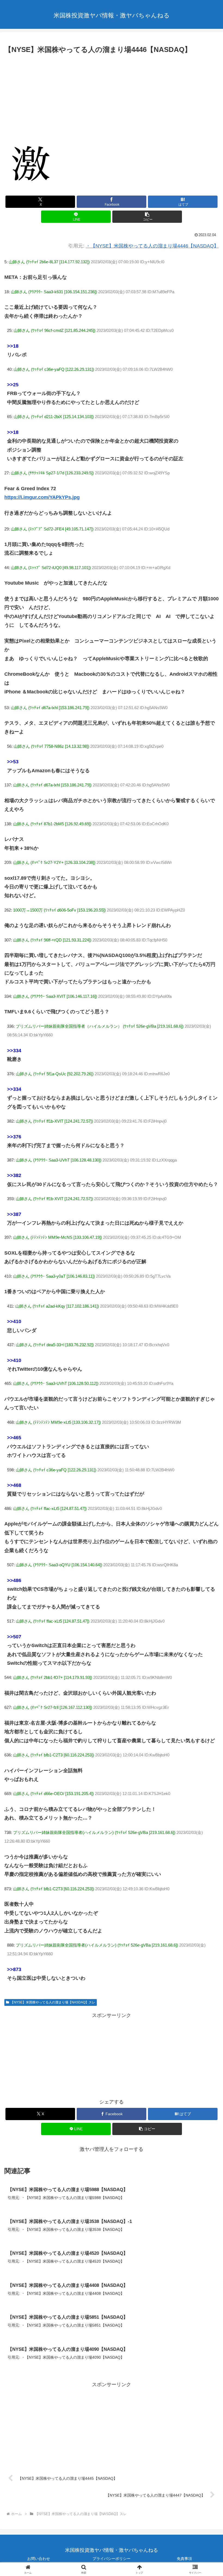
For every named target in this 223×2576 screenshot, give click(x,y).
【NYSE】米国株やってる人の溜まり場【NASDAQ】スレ (53, 2002)
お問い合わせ (39, 2559)
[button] (147, 217)
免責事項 (184, 2559)
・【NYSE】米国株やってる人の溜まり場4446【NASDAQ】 (152, 246)
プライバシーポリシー (112, 2559)
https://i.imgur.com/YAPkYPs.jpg (42, 497)
